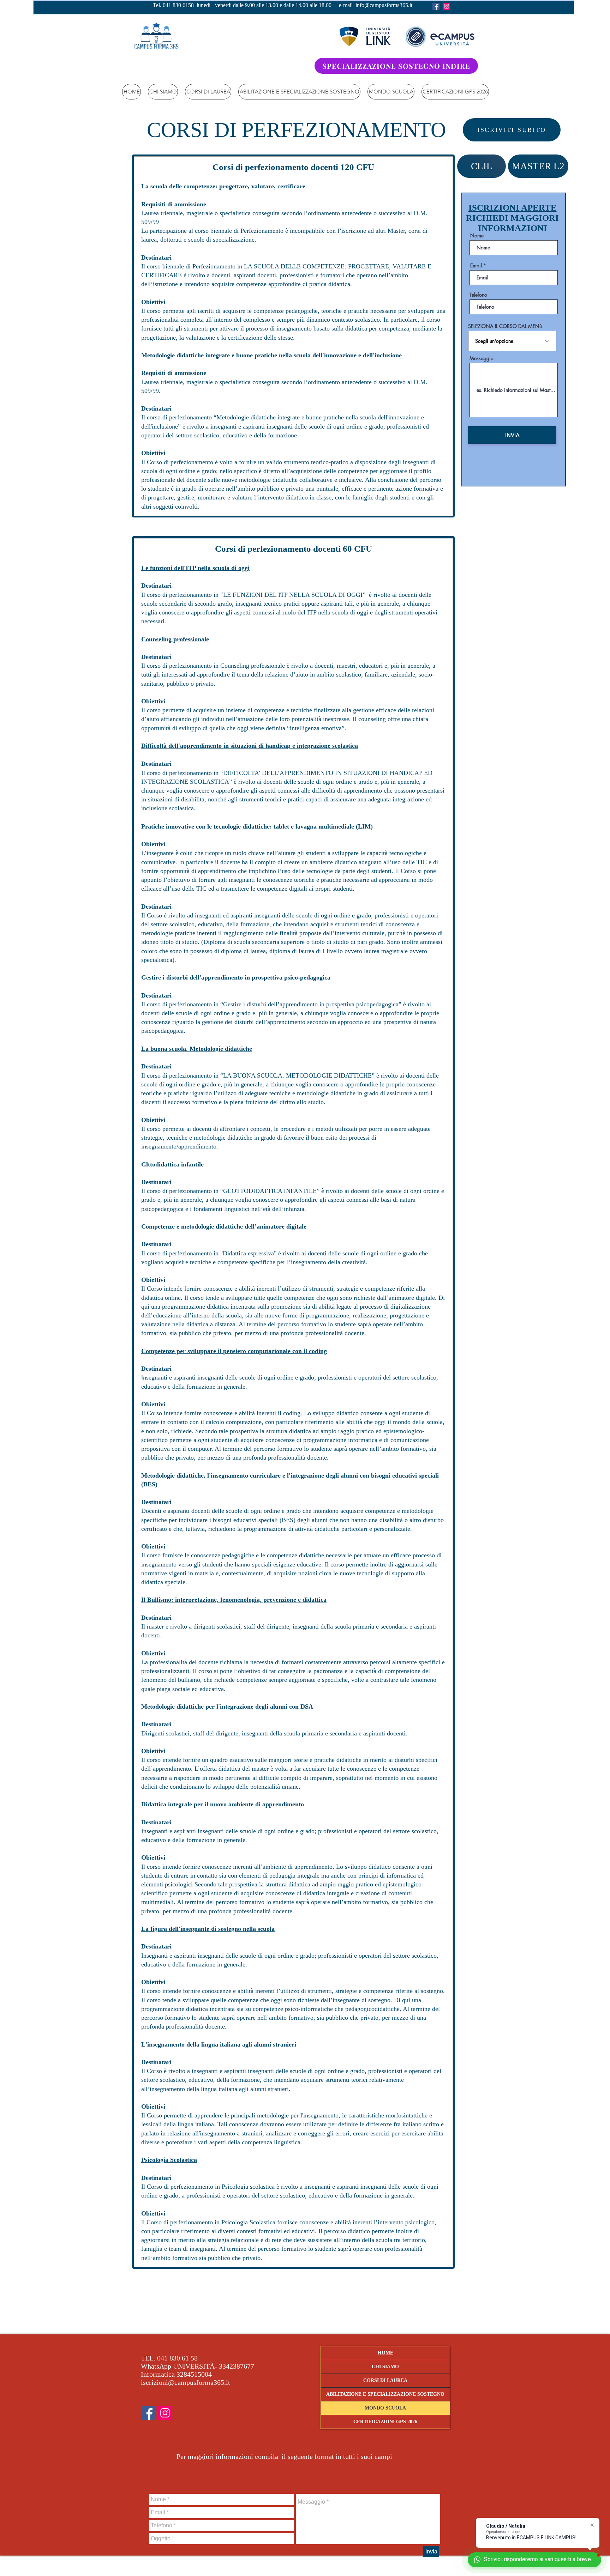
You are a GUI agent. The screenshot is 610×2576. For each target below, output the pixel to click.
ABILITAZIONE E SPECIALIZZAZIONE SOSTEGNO (385, 2394)
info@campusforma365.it (384, 5)
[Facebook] (436, 6)
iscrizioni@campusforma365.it (186, 2382)
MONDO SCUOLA (385, 2408)
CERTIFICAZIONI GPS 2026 (385, 2422)
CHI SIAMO (385, 2367)
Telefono (478, 295)
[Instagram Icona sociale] (447, 6)
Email (476, 266)
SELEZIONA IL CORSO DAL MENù (505, 326)
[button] (208, 92)
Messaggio (482, 358)
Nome (477, 236)
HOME (385, 2353)
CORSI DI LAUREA (385, 2380)
